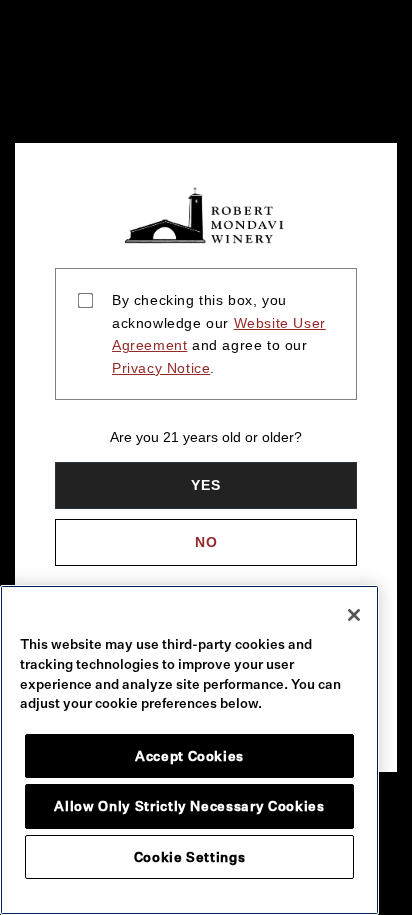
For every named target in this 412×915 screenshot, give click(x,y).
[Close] (354, 615)
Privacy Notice (161, 368)
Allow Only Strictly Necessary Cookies (189, 806)
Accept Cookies (189, 756)
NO (206, 542)
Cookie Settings (190, 857)
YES (206, 485)
